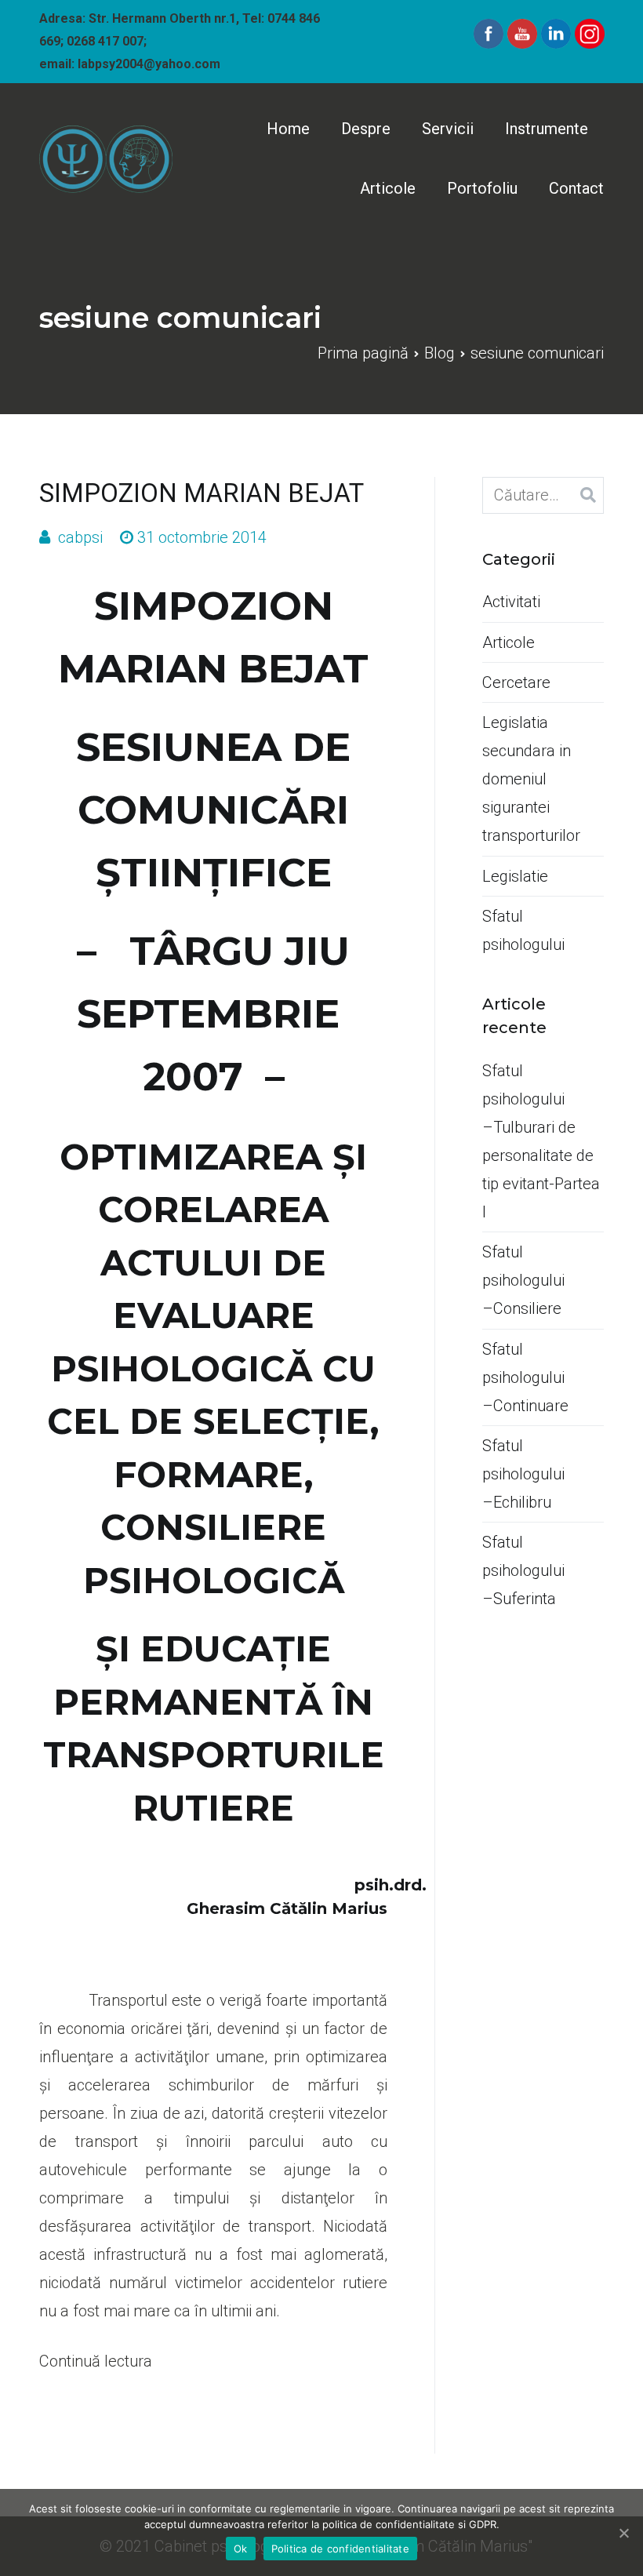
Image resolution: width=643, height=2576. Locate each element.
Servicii (448, 129)
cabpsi (80, 537)
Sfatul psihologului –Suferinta (523, 1570)
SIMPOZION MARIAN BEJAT (202, 493)
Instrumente (547, 129)
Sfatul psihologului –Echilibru (523, 1474)
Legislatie (515, 876)
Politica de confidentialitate (340, 2549)
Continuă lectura (96, 2361)
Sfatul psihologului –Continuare (525, 1377)
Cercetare (516, 682)
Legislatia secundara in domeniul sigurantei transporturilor (531, 779)
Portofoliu (482, 188)
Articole (388, 188)
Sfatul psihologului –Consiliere (523, 1280)
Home (288, 129)
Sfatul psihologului (523, 930)
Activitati (511, 602)
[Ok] (623, 2533)
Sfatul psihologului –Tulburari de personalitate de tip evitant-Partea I (541, 1141)
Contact (576, 188)
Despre (366, 129)
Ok (241, 2549)
